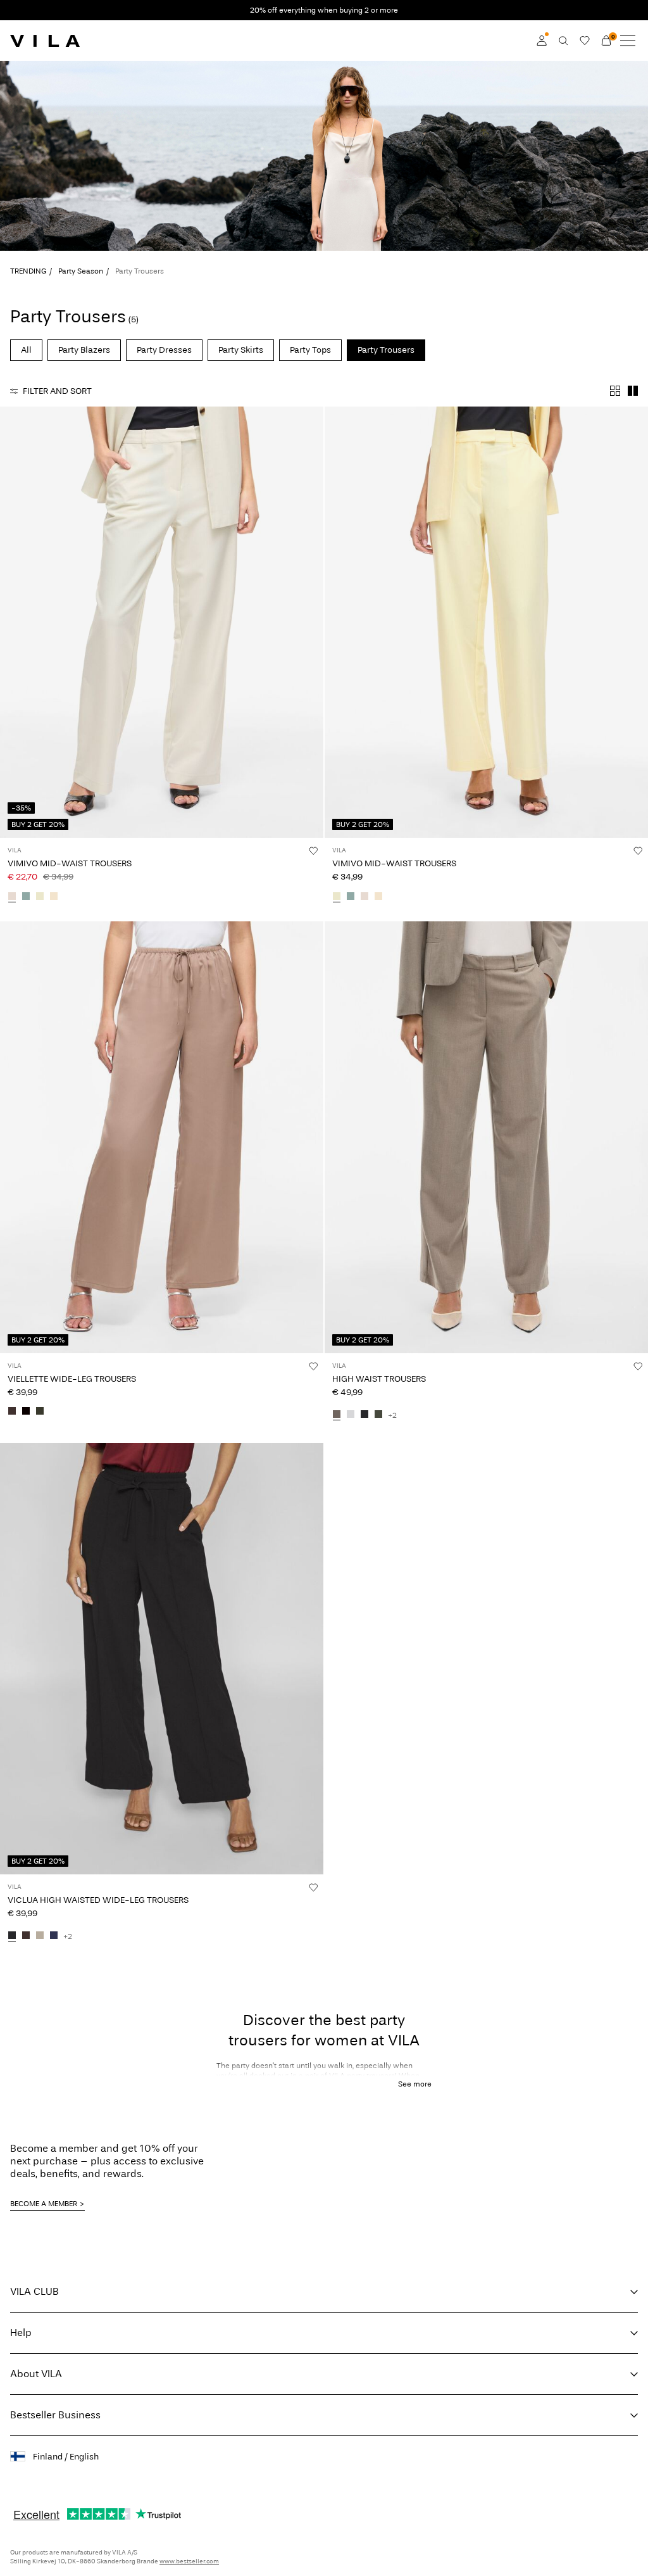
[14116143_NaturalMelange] (54, 897)
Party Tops (310, 350)
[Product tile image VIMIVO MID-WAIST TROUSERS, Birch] (162, 622)
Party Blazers (84, 350)
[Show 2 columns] (633, 391)
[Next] (11, 634)
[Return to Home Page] (45, 41)
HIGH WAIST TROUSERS (379, 1379)
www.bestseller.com (189, 2561)
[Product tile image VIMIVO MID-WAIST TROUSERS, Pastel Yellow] (486, 622)
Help (21, 2333)
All (26, 350)
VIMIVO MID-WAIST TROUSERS (70, 863)
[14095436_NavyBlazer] (54, 1936)
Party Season (81, 271)
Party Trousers (386, 350)
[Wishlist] (585, 41)
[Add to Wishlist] (313, 850)
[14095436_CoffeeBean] (26, 1936)
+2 (392, 1415)
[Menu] (628, 41)
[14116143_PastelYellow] (40, 897)
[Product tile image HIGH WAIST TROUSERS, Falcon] (486, 1137)
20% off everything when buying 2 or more (324, 10)
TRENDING (28, 271)
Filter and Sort (57, 391)
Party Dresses (164, 350)
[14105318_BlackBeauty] (364, 1415)
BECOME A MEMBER (44, 2204)
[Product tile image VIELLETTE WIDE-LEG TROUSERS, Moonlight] (162, 1137)
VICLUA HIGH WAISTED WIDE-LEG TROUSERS (98, 1900)
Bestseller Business (55, 2415)
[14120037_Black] (26, 1412)
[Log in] (542, 41)
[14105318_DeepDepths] (378, 1415)
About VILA (36, 2374)
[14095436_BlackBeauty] (12, 1936)
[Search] (563, 41)
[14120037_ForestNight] (40, 1412)
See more (415, 2084)
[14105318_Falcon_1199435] (337, 1415)
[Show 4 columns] (615, 391)
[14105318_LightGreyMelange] (351, 1415)
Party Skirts (241, 350)
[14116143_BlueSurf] (26, 897)
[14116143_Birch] (12, 897)
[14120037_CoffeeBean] (12, 1412)
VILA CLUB (34, 2291)
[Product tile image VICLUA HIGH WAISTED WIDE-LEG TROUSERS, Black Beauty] (162, 1659)
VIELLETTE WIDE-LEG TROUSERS (72, 1379)
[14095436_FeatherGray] (40, 1936)
